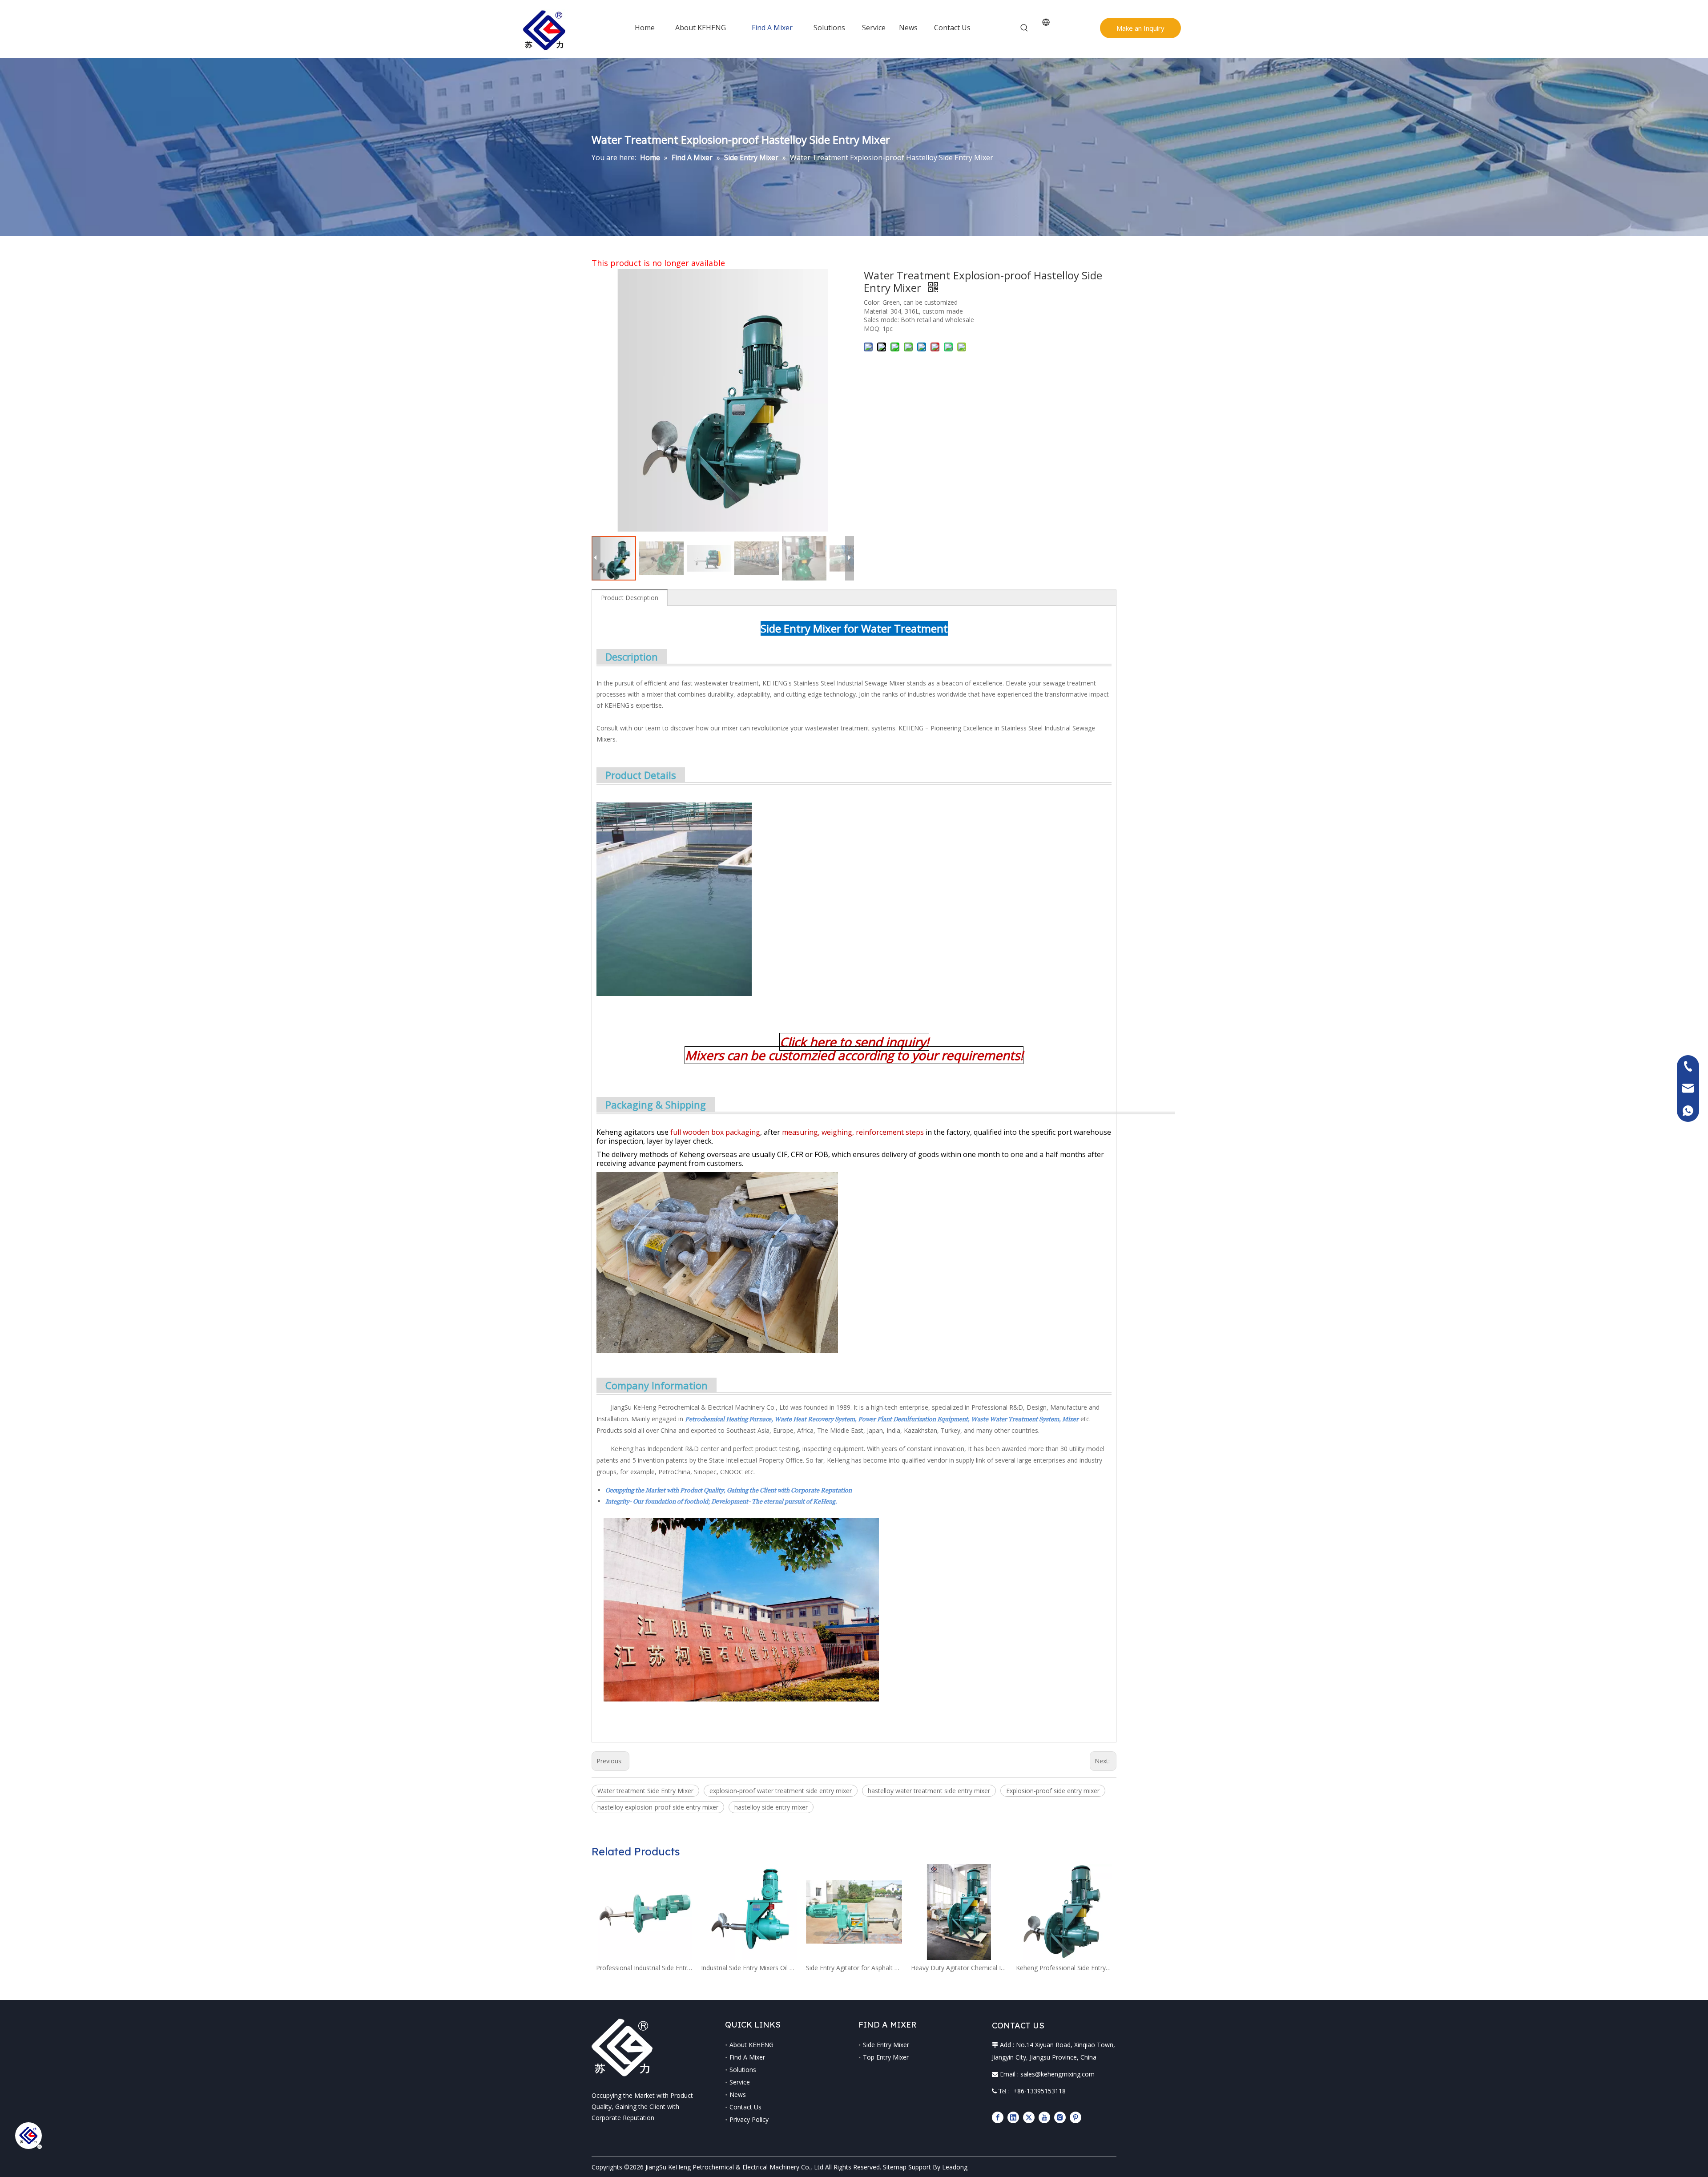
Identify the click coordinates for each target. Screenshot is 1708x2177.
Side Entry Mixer (886, 2045)
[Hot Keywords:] (1024, 28)
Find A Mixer (747, 2057)
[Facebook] (998, 2117)
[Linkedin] (1013, 2117)
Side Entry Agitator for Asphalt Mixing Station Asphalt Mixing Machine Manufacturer (854, 1968)
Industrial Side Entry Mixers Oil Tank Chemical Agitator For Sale (749, 1968)
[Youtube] (1044, 2117)
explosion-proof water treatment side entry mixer (781, 1791)
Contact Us (745, 2107)
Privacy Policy (749, 2119)
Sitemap (895, 2167)
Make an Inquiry (1140, 28)
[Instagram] (1060, 2117)
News (738, 2094)
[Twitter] (1029, 2117)
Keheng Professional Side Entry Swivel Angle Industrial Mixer (1064, 1968)
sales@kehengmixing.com (1057, 2074)
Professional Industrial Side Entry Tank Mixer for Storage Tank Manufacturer (644, 1968)
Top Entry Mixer (886, 2057)
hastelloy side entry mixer (771, 1807)
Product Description (630, 598)
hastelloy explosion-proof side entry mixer (658, 1807)
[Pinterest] (1076, 2117)
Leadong (955, 2167)
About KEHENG (751, 2045)
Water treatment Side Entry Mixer (645, 1791)
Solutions (743, 2070)
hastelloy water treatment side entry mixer (929, 1791)
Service (740, 2082)
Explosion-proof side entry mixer (1053, 1791)
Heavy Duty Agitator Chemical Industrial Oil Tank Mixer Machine (959, 1968)
